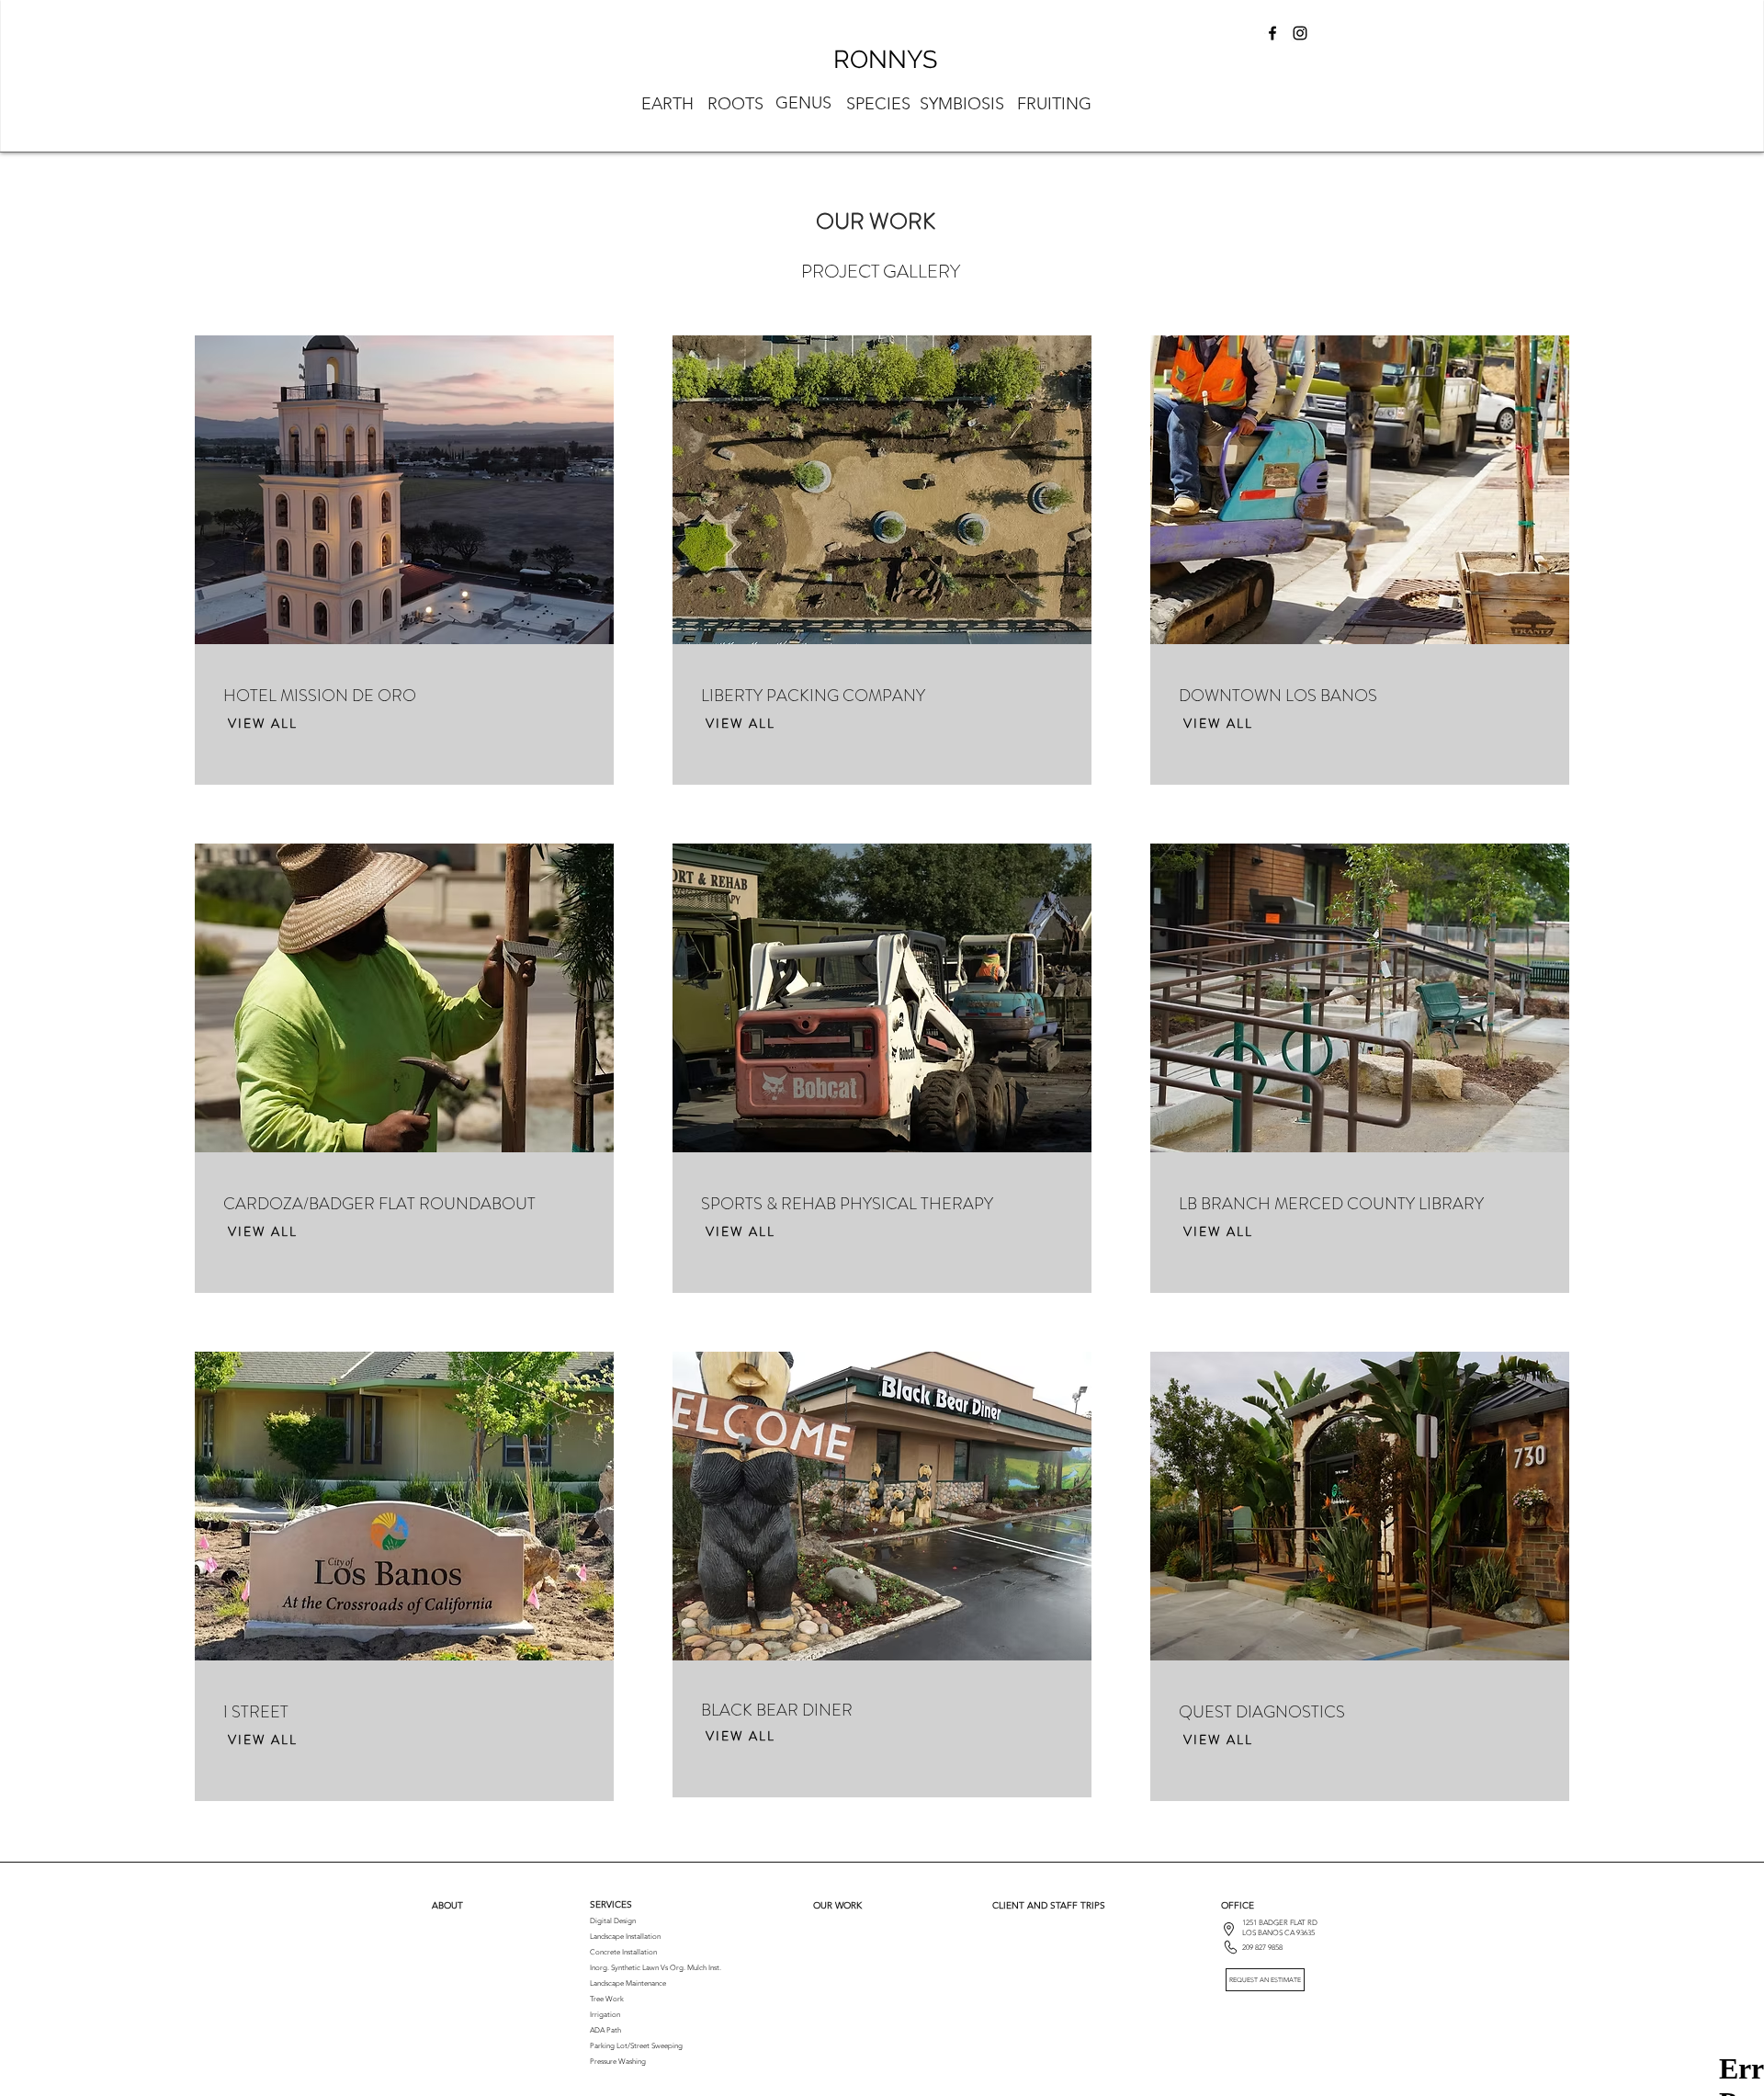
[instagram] (1300, 33)
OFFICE (1238, 1905)
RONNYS (885, 59)
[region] (881, 103)
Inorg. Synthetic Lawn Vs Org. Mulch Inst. (656, 1968)
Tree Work (607, 1999)
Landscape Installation (625, 1937)
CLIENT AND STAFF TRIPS (1049, 1905)
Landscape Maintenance (628, 1983)
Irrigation (605, 2015)
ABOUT (447, 1905)
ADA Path (605, 2030)
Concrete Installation (623, 1952)
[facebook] (1272, 33)
